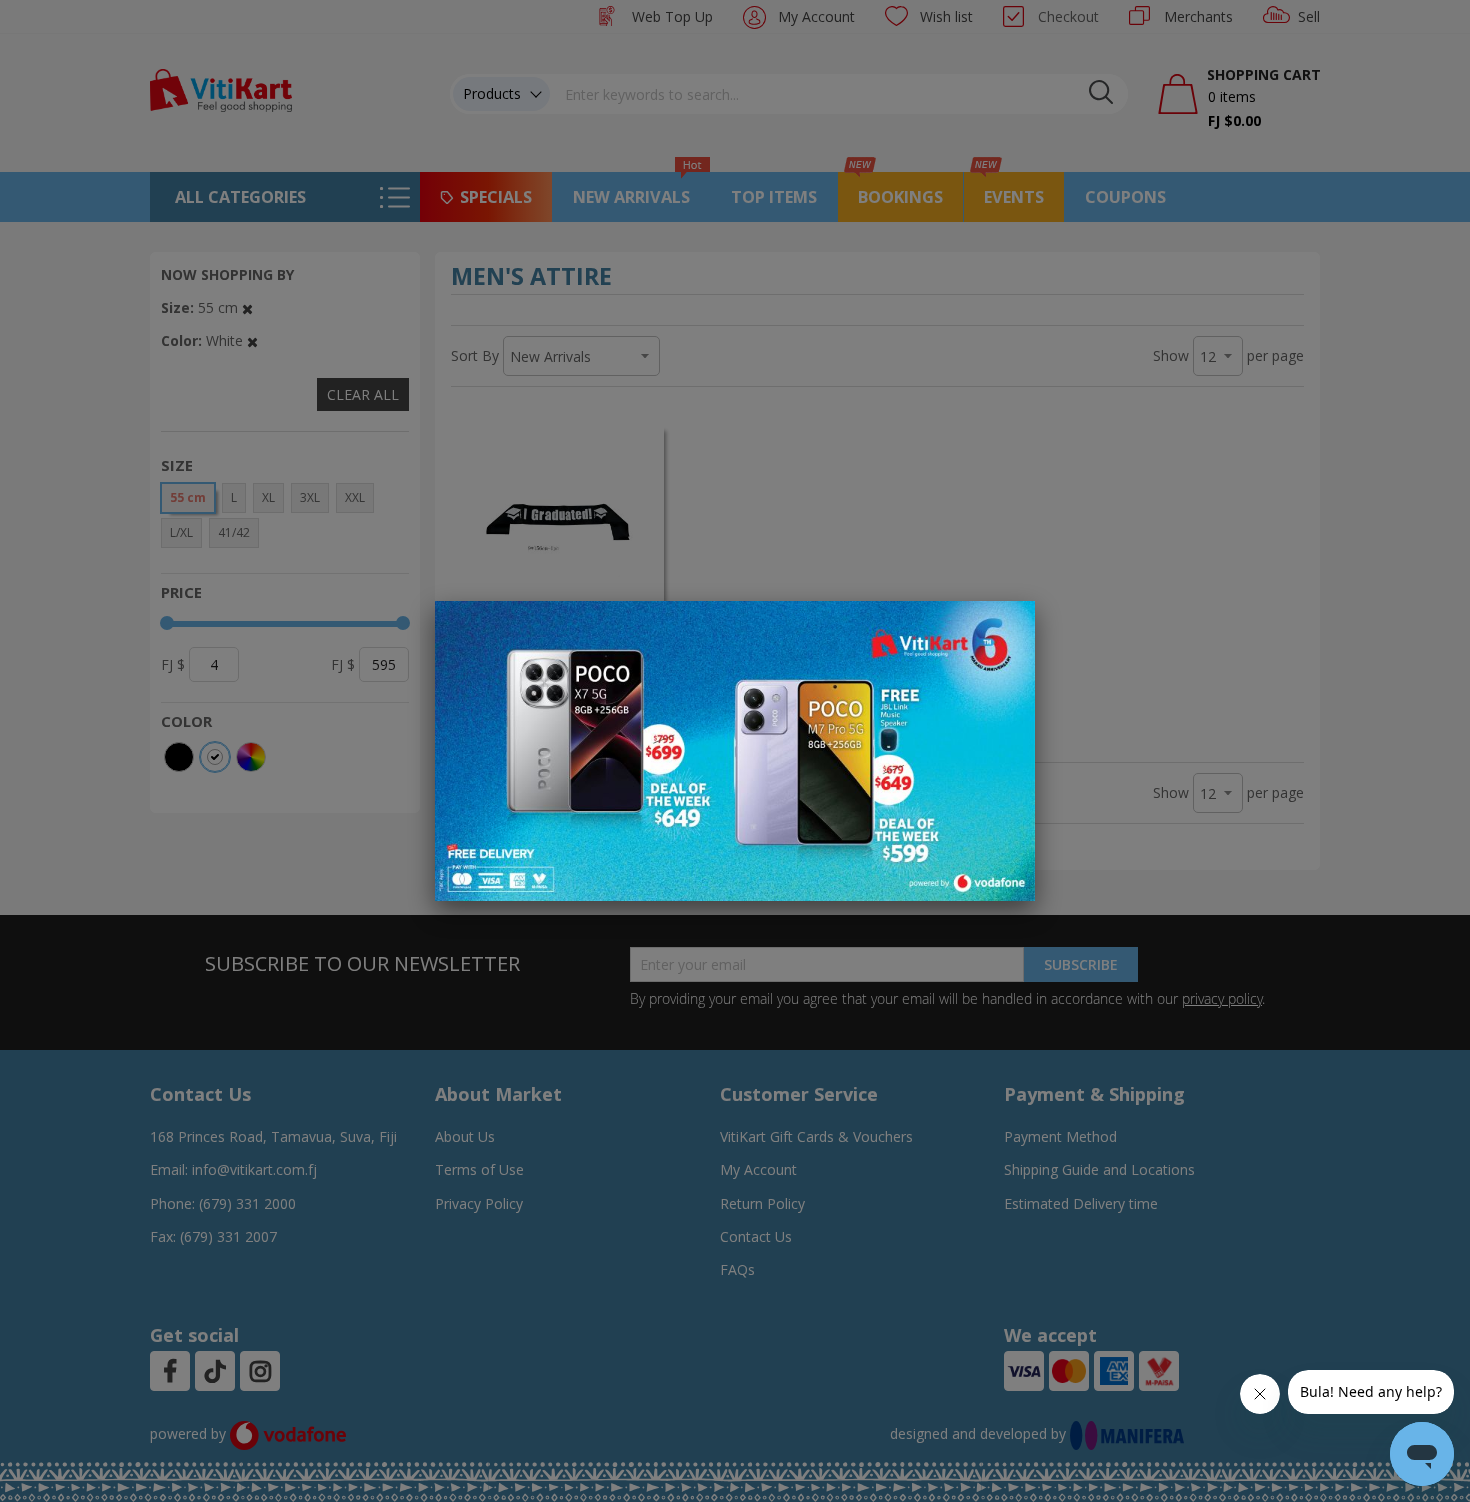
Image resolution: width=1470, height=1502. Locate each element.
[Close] (1007, 627)
